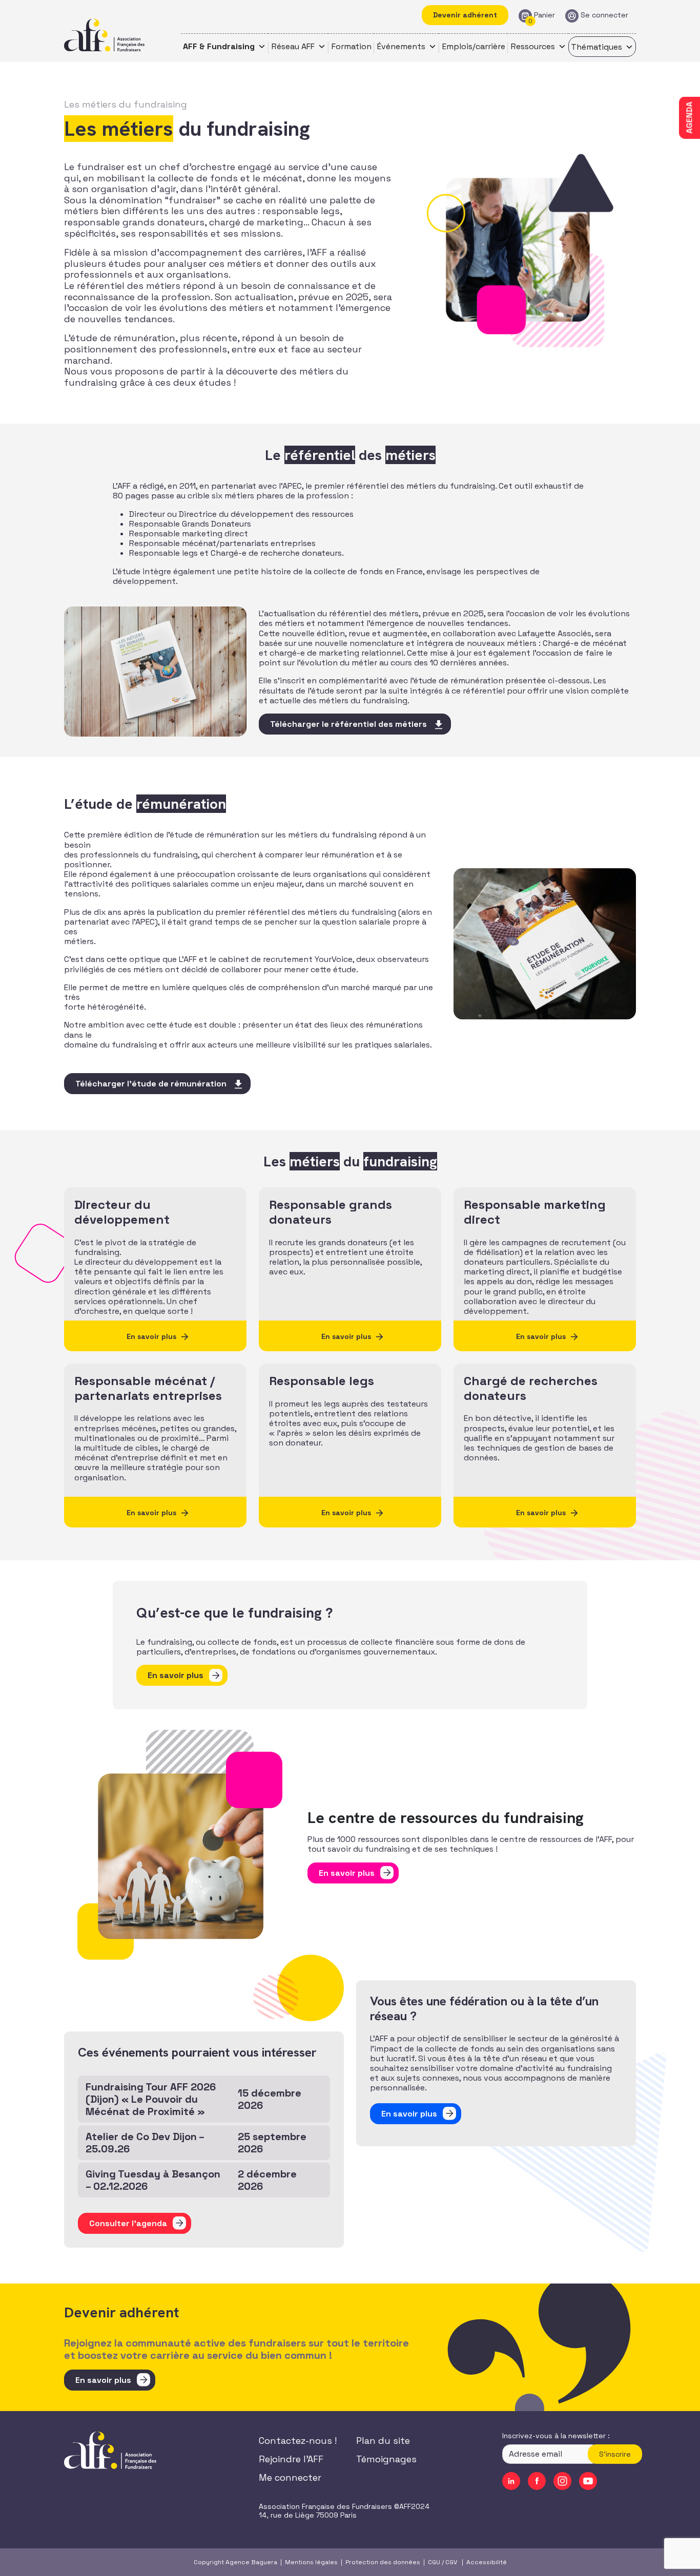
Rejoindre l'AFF (291, 2459)
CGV (451, 2562)
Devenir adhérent (465, 15)
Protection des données (383, 2562)
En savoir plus (176, 1675)
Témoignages (386, 2459)
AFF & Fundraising (219, 46)
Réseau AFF (293, 46)
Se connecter (604, 15)
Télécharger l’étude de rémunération (151, 1084)
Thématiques (596, 47)
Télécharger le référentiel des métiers (348, 724)
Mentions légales (311, 2562)
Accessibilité (487, 2562)
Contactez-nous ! (298, 2441)
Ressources (533, 46)
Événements (401, 46)
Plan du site (383, 2441)
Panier (544, 15)
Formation (352, 46)
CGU (434, 2562)
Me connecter (290, 2477)
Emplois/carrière (474, 46)
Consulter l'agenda (128, 2223)
